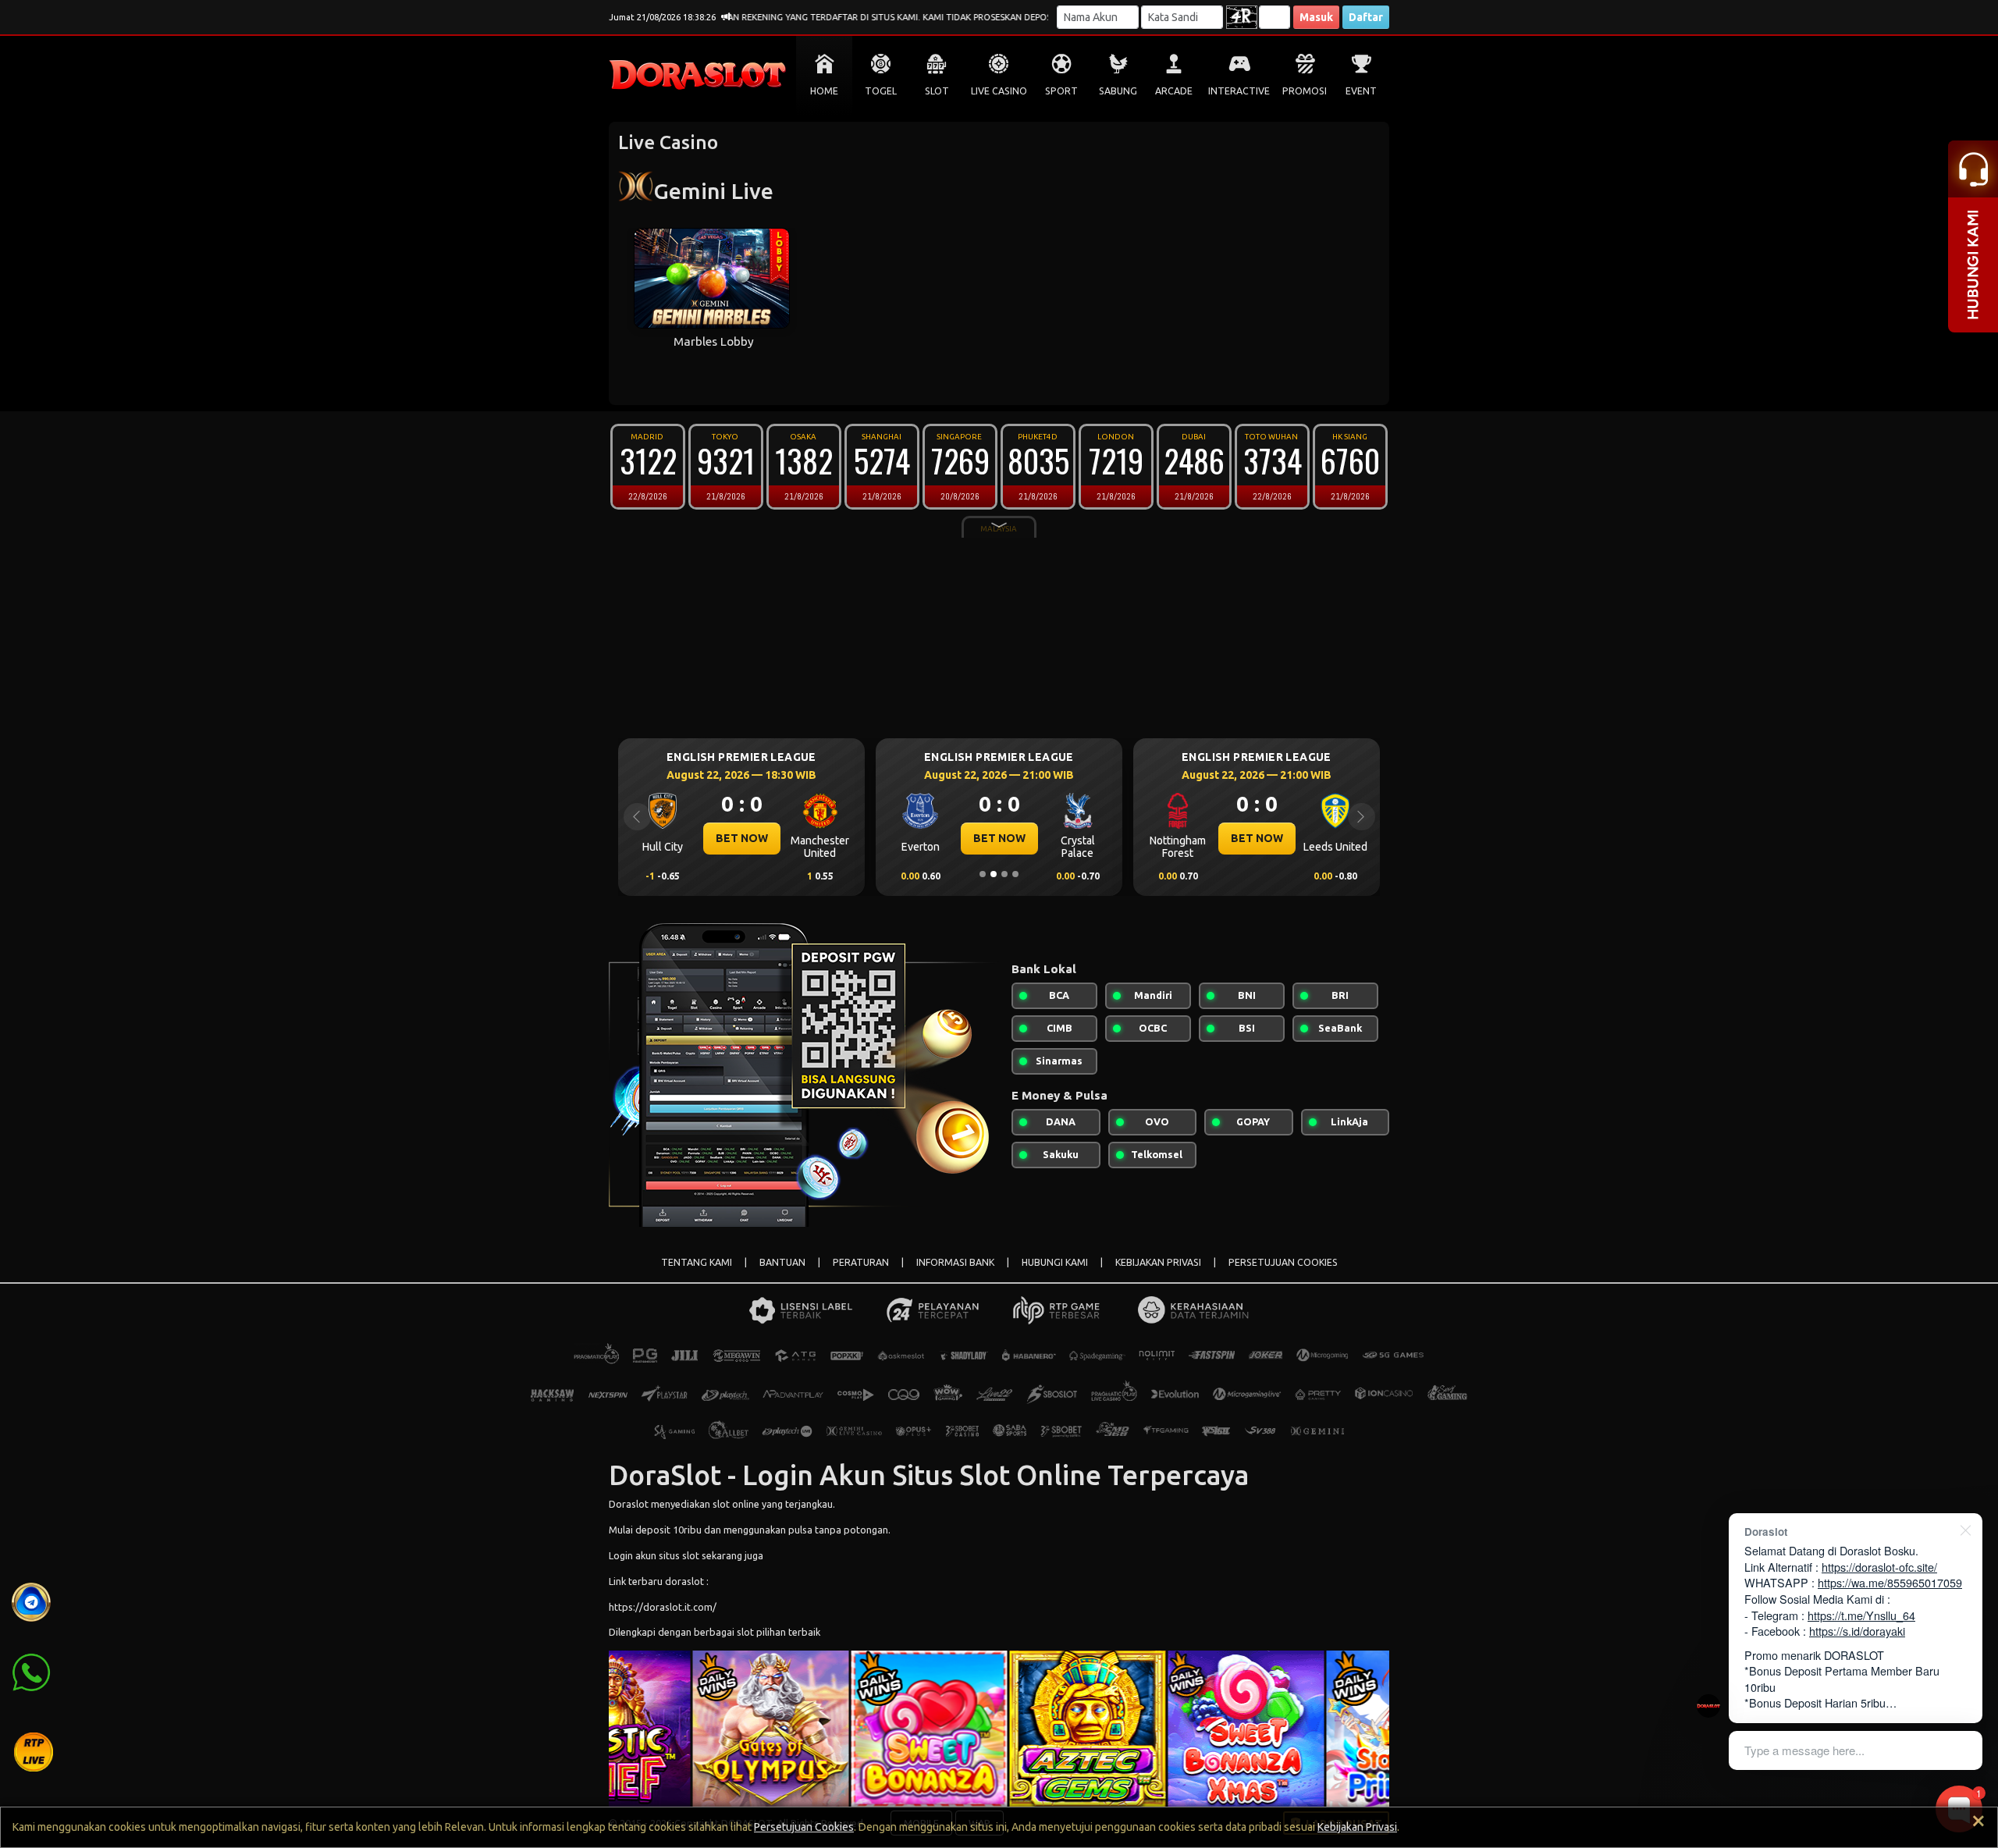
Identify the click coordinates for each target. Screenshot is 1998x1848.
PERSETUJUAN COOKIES (1283, 1262)
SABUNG (1118, 91)
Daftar (1366, 17)
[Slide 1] (983, 874)
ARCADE (1174, 91)
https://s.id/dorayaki (1857, 1631)
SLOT (937, 91)
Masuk (1316, 17)
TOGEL (881, 91)
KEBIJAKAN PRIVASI (1158, 1262)
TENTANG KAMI (697, 1262)
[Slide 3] (1004, 874)
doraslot (684, 1581)
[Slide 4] (1015, 874)
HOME (824, 91)
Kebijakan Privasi (1357, 1827)
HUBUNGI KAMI (1055, 1262)
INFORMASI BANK (955, 1262)
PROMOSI (1305, 91)
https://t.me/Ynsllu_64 (1861, 1615)
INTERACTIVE (1239, 91)
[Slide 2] (994, 874)
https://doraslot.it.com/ (663, 1607)
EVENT (1361, 91)
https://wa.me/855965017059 (1890, 1582)
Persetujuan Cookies (804, 1827)
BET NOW (819, 838)
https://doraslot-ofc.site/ (1879, 1567)
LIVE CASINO (999, 91)
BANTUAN (782, 1262)
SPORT (1061, 91)
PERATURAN (861, 1262)
